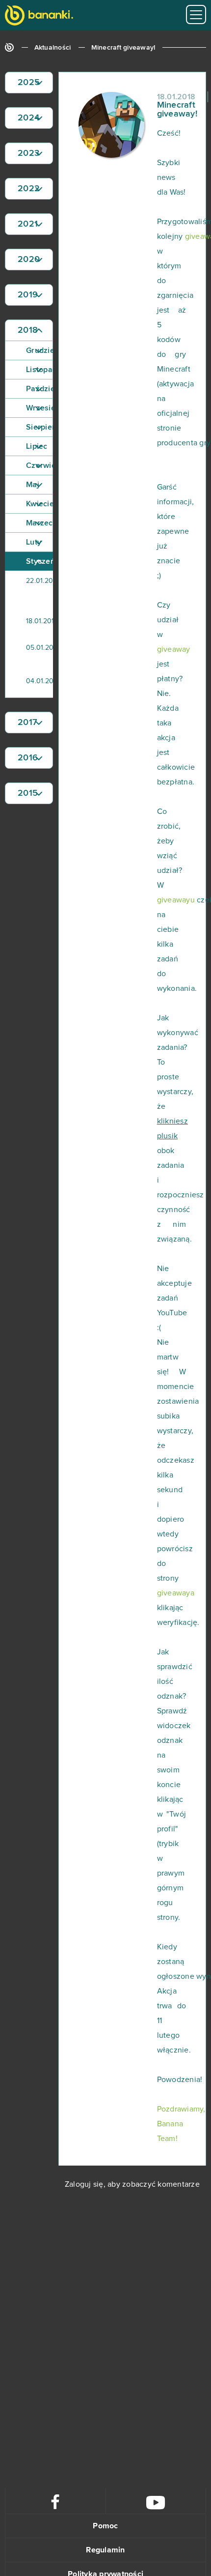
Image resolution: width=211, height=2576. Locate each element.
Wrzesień (40, 408)
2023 (28, 153)
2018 (28, 330)
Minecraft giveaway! (123, 48)
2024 (28, 118)
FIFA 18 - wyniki (54, 591)
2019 (28, 295)
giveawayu (176, 900)
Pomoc (105, 2526)
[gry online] (39, 16)
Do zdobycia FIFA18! (54, 654)
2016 (28, 758)
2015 (28, 793)
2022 (29, 189)
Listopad (40, 370)
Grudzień (40, 350)
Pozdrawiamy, (181, 2109)
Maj (33, 485)
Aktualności (53, 48)
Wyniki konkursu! (54, 684)
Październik (40, 389)
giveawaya (176, 1593)
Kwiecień (40, 504)
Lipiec (37, 446)
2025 (29, 83)
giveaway (174, 649)
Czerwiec (40, 465)
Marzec (40, 523)
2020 (29, 260)
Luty (34, 542)
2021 (28, 224)
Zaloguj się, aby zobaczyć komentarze (132, 2184)
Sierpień (40, 427)
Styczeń (40, 561)
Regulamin (105, 2550)
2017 (27, 723)
